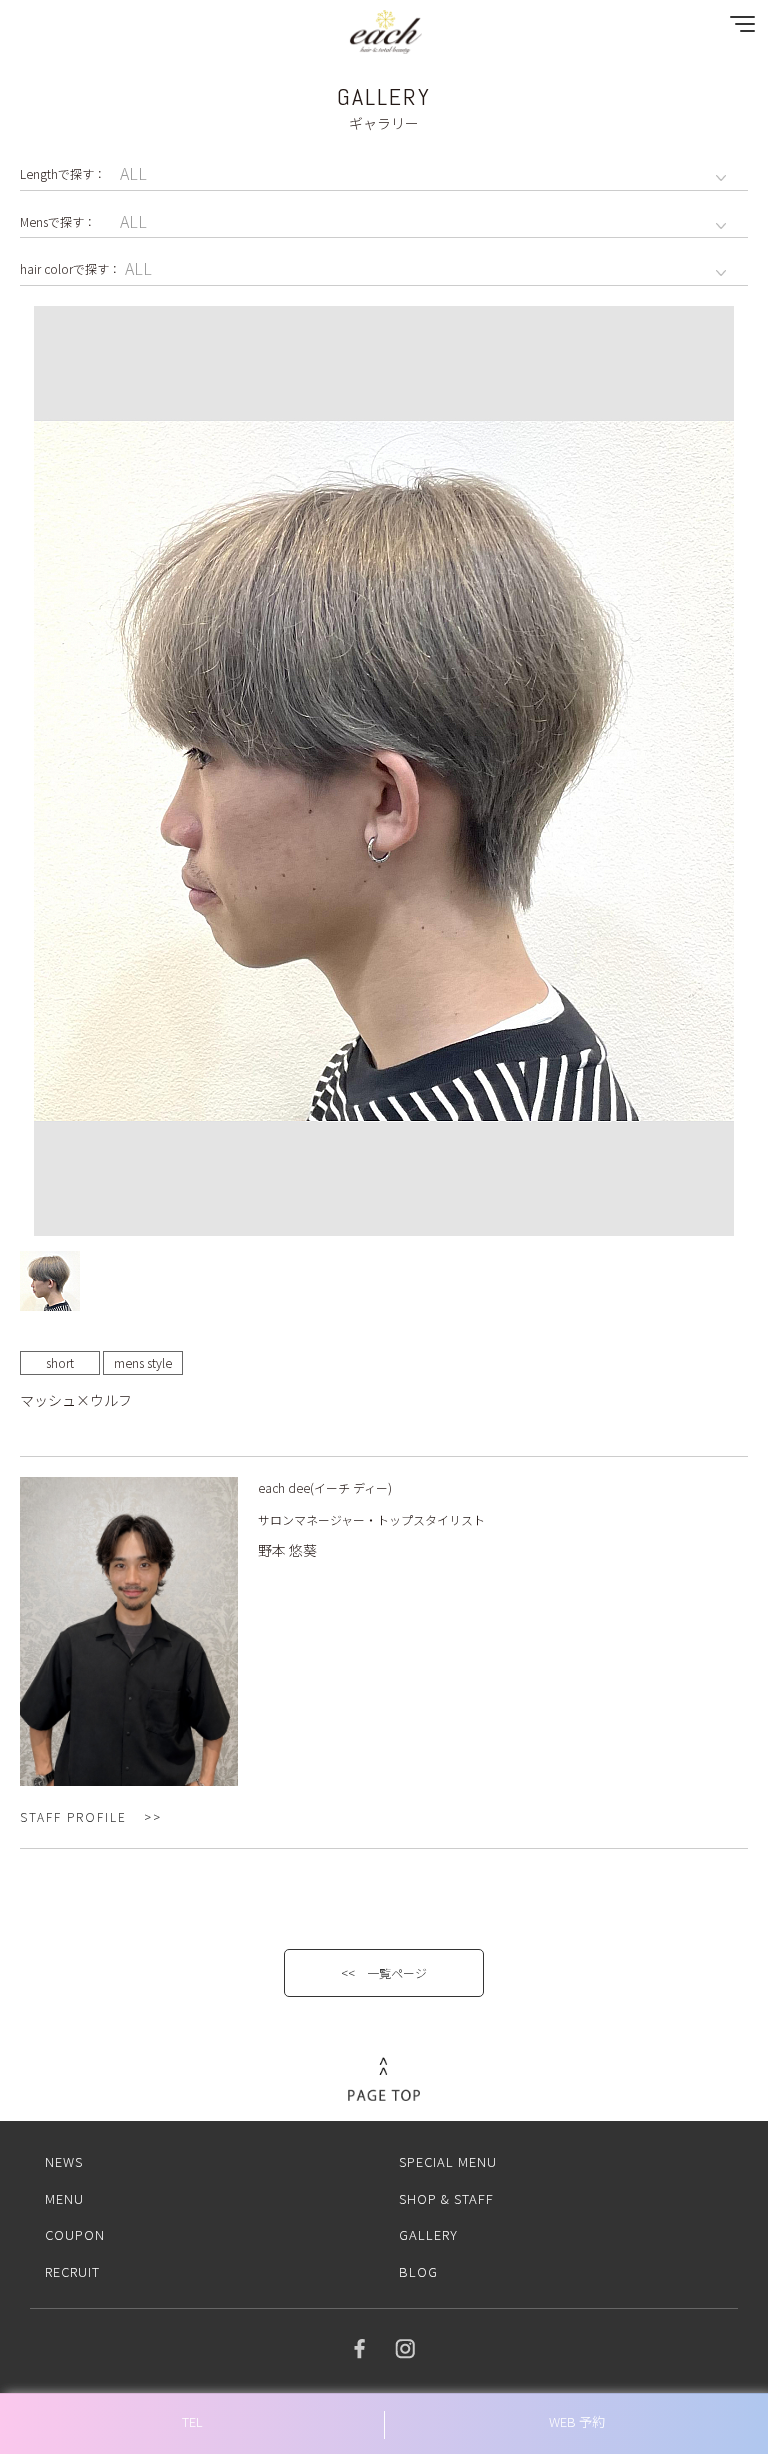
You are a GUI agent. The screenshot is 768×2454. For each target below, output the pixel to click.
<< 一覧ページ (384, 1972)
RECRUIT (72, 2271)
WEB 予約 (577, 2421)
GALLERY (428, 2234)
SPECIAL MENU (448, 2161)
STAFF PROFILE (73, 1816)
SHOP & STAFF (446, 2198)
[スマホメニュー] (738, 28)
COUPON (75, 2234)
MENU (64, 2198)
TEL (192, 2421)
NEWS (64, 2161)
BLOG (418, 2271)
